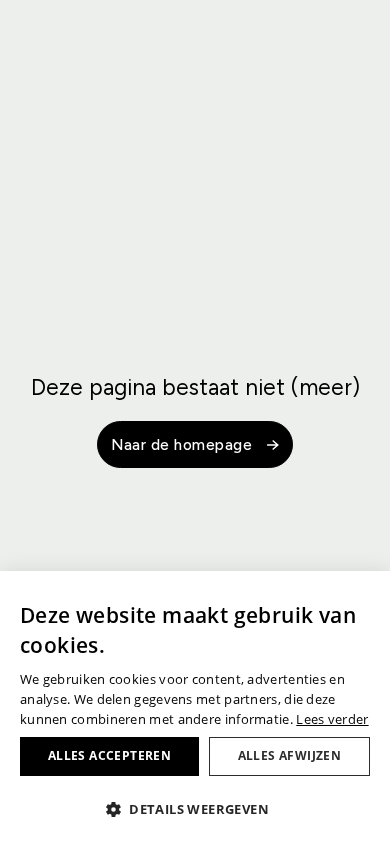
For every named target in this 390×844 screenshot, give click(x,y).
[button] (195, 809)
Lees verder (332, 719)
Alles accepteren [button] (109, 755)
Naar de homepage (181, 445)
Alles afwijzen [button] (290, 755)
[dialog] (195, 707)
